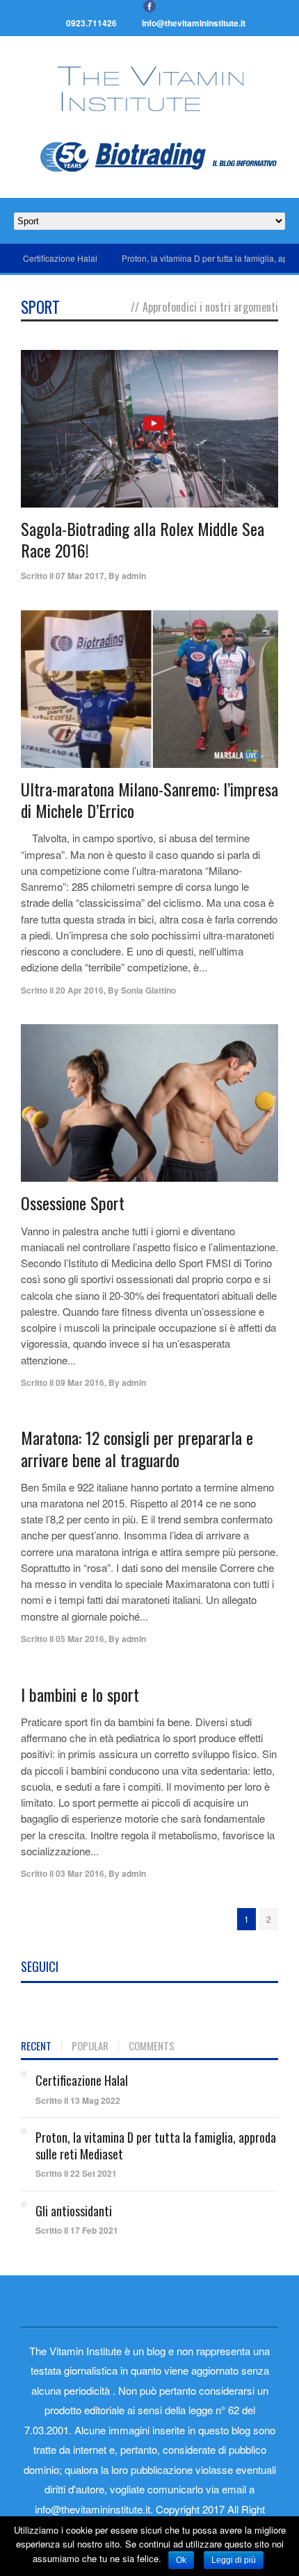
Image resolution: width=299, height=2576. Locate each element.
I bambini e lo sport (80, 1694)
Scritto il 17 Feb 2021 (77, 2230)
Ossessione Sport (73, 1203)
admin (134, 576)
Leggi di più (234, 2560)
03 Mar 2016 (80, 1873)
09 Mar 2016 (80, 1382)
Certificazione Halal (60, 258)
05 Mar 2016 (80, 1639)
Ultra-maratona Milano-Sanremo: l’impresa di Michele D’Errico (149, 800)
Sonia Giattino (148, 990)
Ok (181, 2560)
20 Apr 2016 (80, 990)
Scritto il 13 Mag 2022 (78, 2100)
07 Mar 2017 (80, 576)
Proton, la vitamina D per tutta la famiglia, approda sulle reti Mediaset (156, 2145)
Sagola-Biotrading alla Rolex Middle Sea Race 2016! (143, 539)
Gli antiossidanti (74, 2211)
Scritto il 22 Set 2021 (76, 2173)
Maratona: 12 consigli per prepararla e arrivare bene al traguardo (137, 1448)
